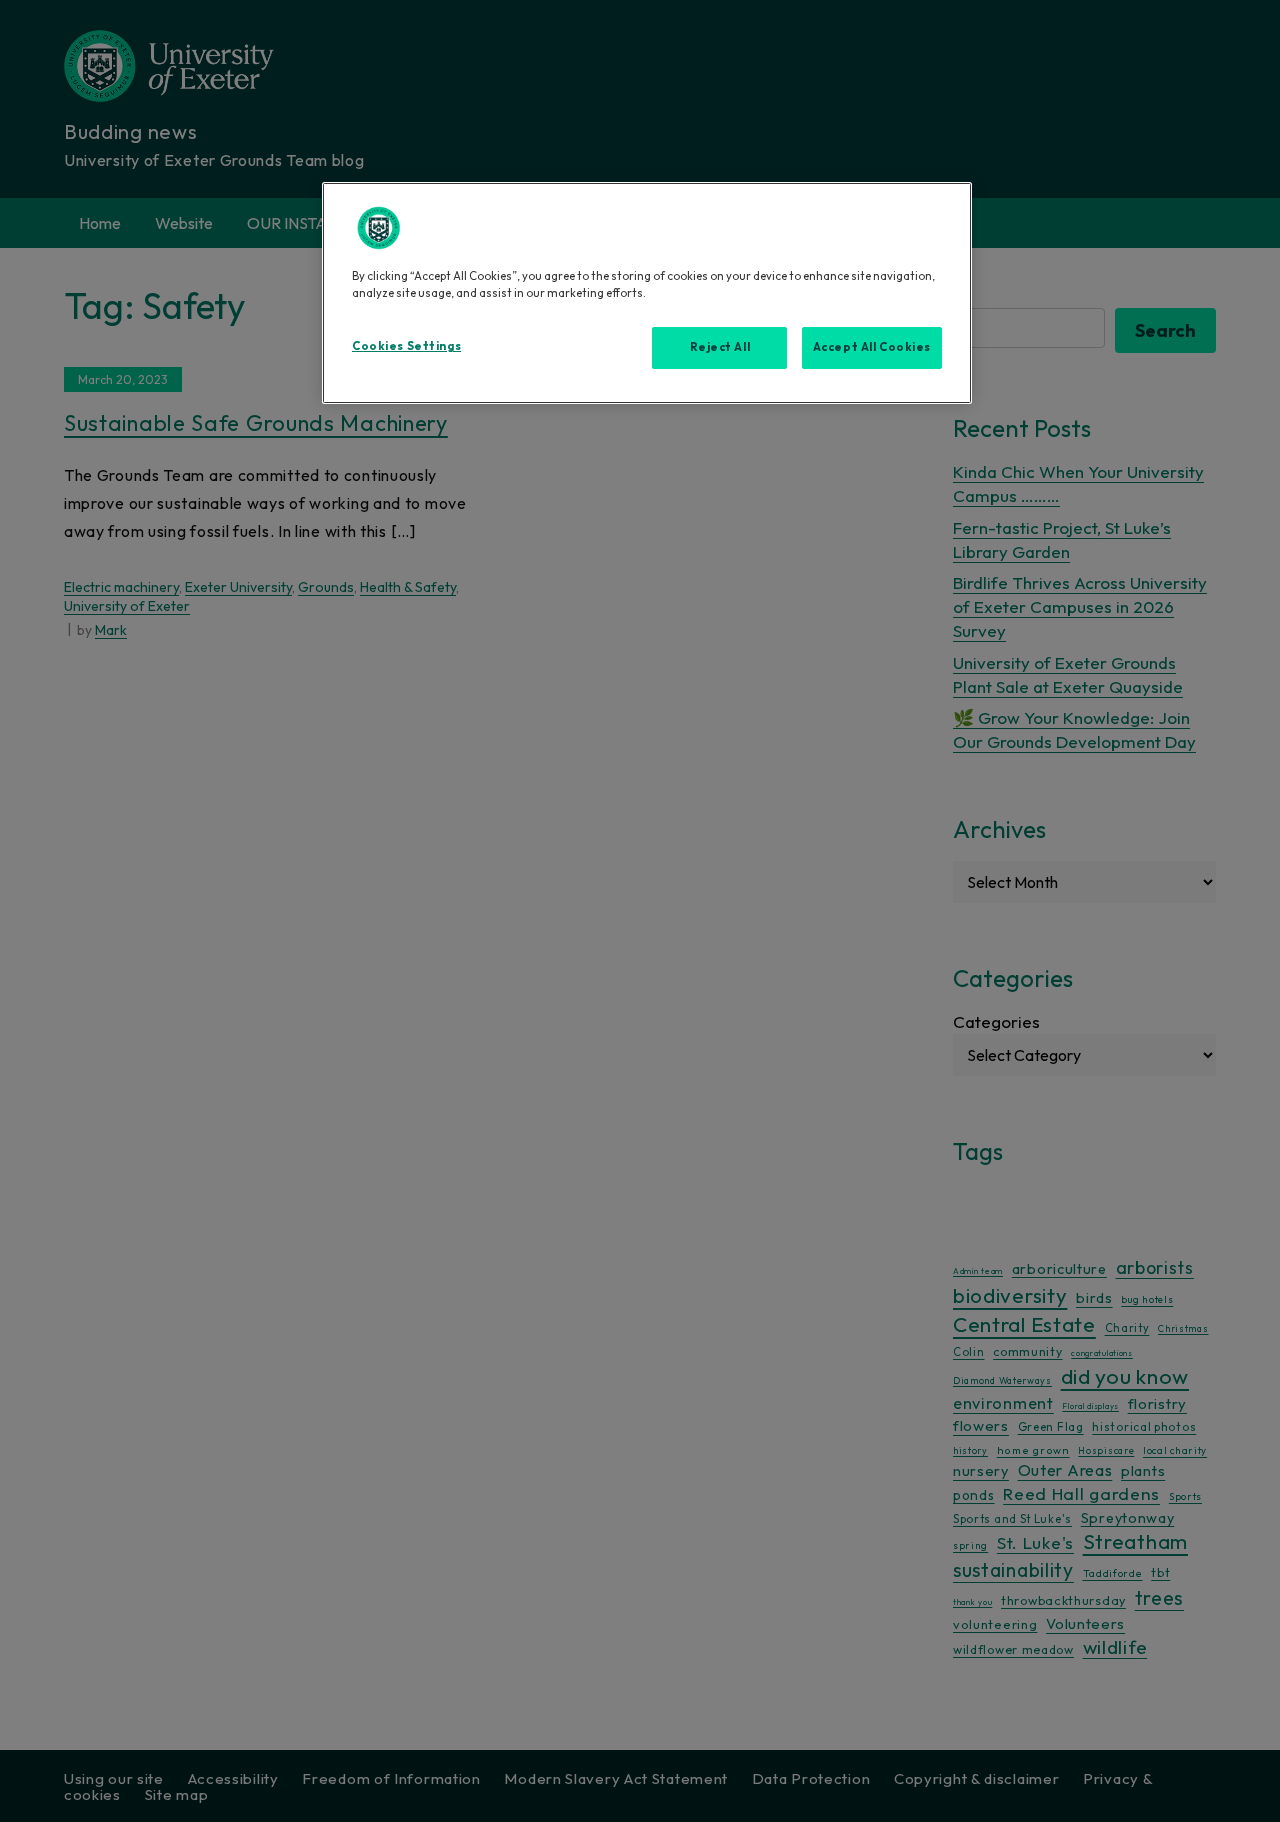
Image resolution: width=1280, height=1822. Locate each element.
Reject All (720, 347)
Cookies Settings (406, 346)
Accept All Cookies (872, 347)
